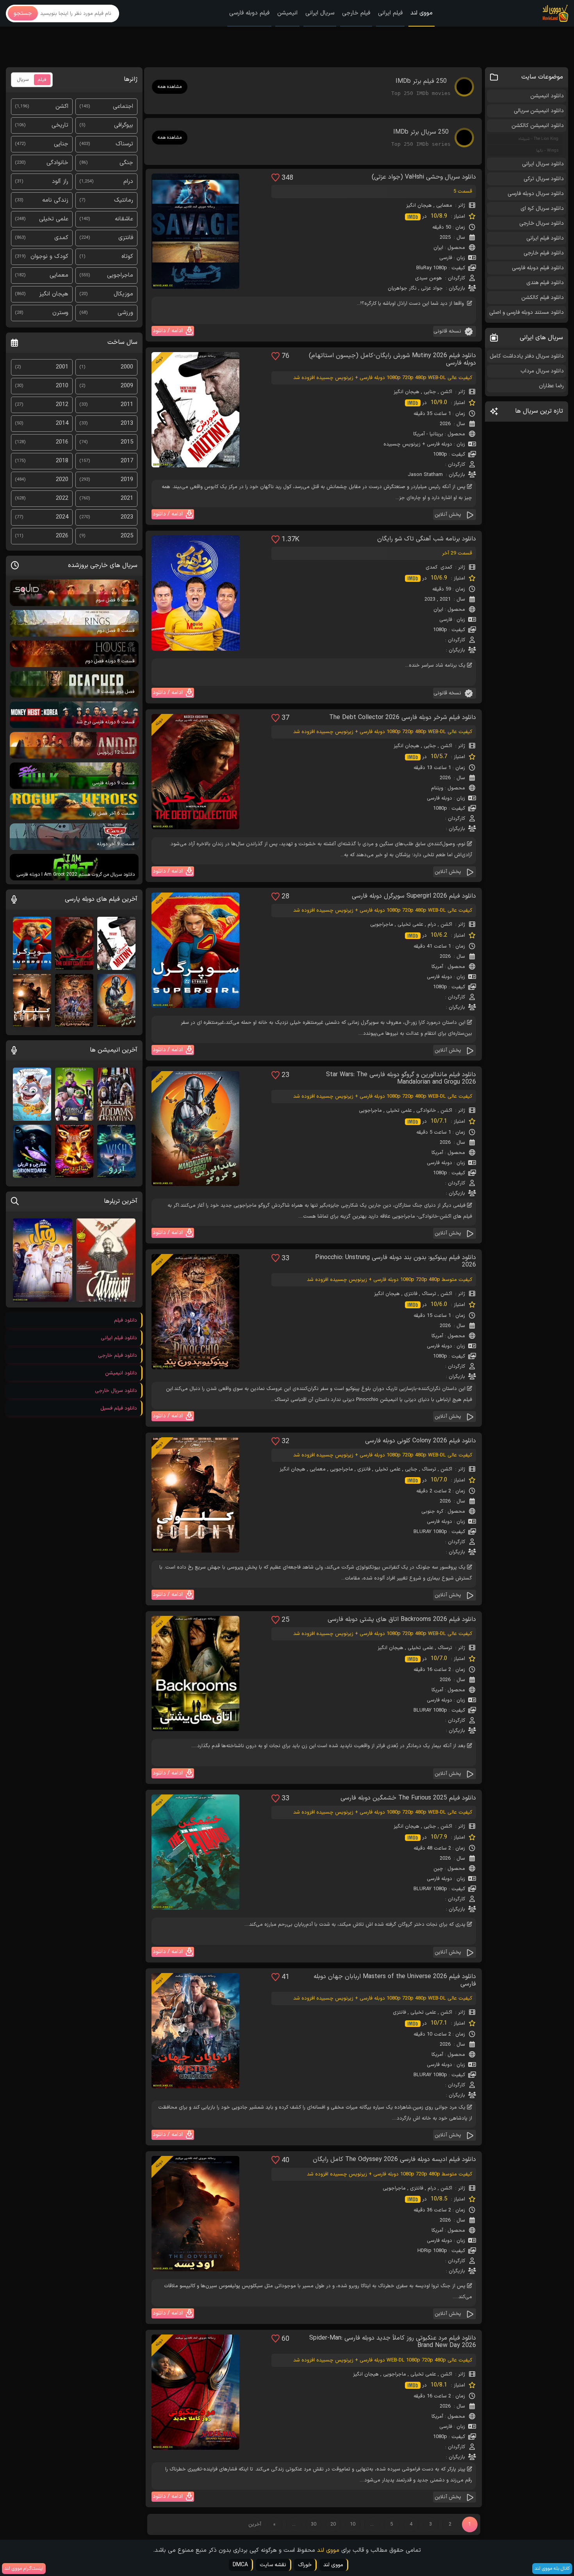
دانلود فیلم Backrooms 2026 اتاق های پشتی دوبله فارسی (402, 1620)
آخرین (255, 2524)
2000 (127, 367)
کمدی (446, 567)
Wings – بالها (547, 151)
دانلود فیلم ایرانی (545, 238)
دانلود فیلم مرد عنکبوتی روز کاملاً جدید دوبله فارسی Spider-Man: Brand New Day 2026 (393, 2342)
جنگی (126, 163)
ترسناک (429, 1294)
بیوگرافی (124, 125)
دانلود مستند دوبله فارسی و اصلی (527, 312)
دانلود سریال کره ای (542, 208)
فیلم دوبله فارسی (249, 13)
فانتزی (411, 1294)
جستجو (23, 13)
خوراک (305, 2565)
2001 (62, 367)
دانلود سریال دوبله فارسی (536, 194)
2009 (127, 386)
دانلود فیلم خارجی (544, 253)
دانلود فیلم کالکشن (543, 298)
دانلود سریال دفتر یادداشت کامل (527, 356)
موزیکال (123, 294)
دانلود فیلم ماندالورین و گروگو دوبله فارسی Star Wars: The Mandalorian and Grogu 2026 (401, 1079)
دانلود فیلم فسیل (119, 1408)
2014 (62, 423)
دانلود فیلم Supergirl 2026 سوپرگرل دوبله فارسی (414, 896)
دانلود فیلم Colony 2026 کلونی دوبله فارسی (421, 1441)
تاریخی (60, 125)
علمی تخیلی (410, 925)
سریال (23, 80)
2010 (62, 386)
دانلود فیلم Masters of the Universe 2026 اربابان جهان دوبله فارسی (395, 1980)
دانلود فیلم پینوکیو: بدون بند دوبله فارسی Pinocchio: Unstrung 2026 (396, 1261)
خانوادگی (426, 1111)
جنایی (430, 392)
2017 (127, 461)
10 (353, 2524)
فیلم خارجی (356, 13)
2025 (445, 238)
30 (314, 2524)
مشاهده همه (170, 87)
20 (333, 2524)
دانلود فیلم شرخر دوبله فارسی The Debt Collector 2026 (403, 718)
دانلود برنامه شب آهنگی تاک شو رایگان (427, 539)
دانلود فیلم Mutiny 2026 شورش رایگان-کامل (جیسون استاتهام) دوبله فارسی (392, 360)
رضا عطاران (551, 386)
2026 (445, 424)
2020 (62, 480)
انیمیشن (287, 13)
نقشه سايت (273, 2565)
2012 (62, 405)
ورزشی (125, 313)
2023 (430, 599)
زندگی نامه (55, 200)
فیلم (42, 80)
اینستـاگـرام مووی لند (24, 2569)
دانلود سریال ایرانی (543, 164)
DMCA (240, 2565)
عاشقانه (124, 219)
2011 (127, 405)
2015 (127, 442)
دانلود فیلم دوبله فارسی (538, 268)
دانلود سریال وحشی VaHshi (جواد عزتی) (424, 177)
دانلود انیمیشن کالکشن (538, 126)
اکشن (446, 392)
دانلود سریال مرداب (542, 371)
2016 (62, 442)
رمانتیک (124, 200)
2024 (62, 517)
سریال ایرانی (320, 13)
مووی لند (422, 13)
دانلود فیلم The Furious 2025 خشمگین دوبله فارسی (408, 1798)
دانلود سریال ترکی (544, 179)
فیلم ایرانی (390, 13)
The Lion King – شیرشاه (538, 139)
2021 (445, 599)
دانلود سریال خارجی (542, 223)
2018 (62, 461)
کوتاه (127, 257)
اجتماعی (123, 106)
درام (432, 925)
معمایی (444, 206)
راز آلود (60, 182)
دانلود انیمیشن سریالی (539, 111)
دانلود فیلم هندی (545, 283)
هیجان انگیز (419, 206)
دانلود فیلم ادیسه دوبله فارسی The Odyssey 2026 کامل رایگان (394, 2160)
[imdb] (414, 217)
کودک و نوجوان (49, 257)
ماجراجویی (382, 925)
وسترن (60, 313)
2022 (62, 498)
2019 (127, 480)
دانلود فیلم (126, 1320)
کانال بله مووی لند (552, 2569)
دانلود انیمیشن (547, 96)
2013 (127, 423)
